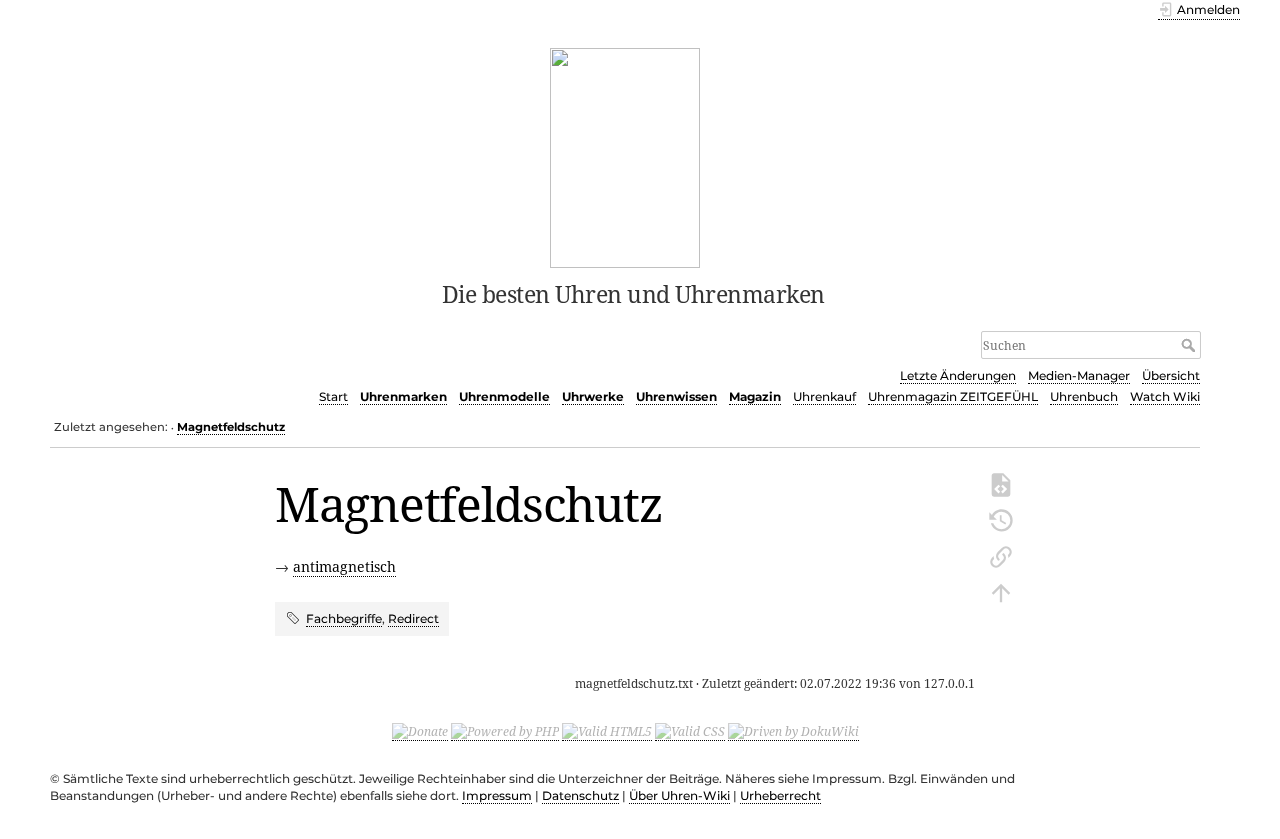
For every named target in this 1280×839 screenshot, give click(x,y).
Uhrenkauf (824, 396)
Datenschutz (580, 795)
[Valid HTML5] (607, 732)
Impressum (497, 795)
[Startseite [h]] (625, 156)
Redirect (413, 618)
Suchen (1190, 345)
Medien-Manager (1079, 375)
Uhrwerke (593, 396)
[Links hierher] (1001, 555)
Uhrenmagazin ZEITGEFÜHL (953, 396)
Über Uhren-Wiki (679, 795)
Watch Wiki (1165, 396)
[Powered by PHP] (505, 732)
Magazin (755, 396)
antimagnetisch (344, 566)
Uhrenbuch (1084, 396)
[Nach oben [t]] (1001, 591)
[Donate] (420, 732)
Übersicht (1171, 375)
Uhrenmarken (403, 396)
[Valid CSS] (690, 732)
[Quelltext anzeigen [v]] (1001, 483)
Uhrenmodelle (504, 396)
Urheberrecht (780, 795)
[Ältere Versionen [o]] (1001, 519)
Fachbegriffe (344, 618)
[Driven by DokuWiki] (793, 732)
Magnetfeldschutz (231, 427)
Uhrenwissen (676, 396)
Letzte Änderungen (958, 375)
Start (333, 396)
